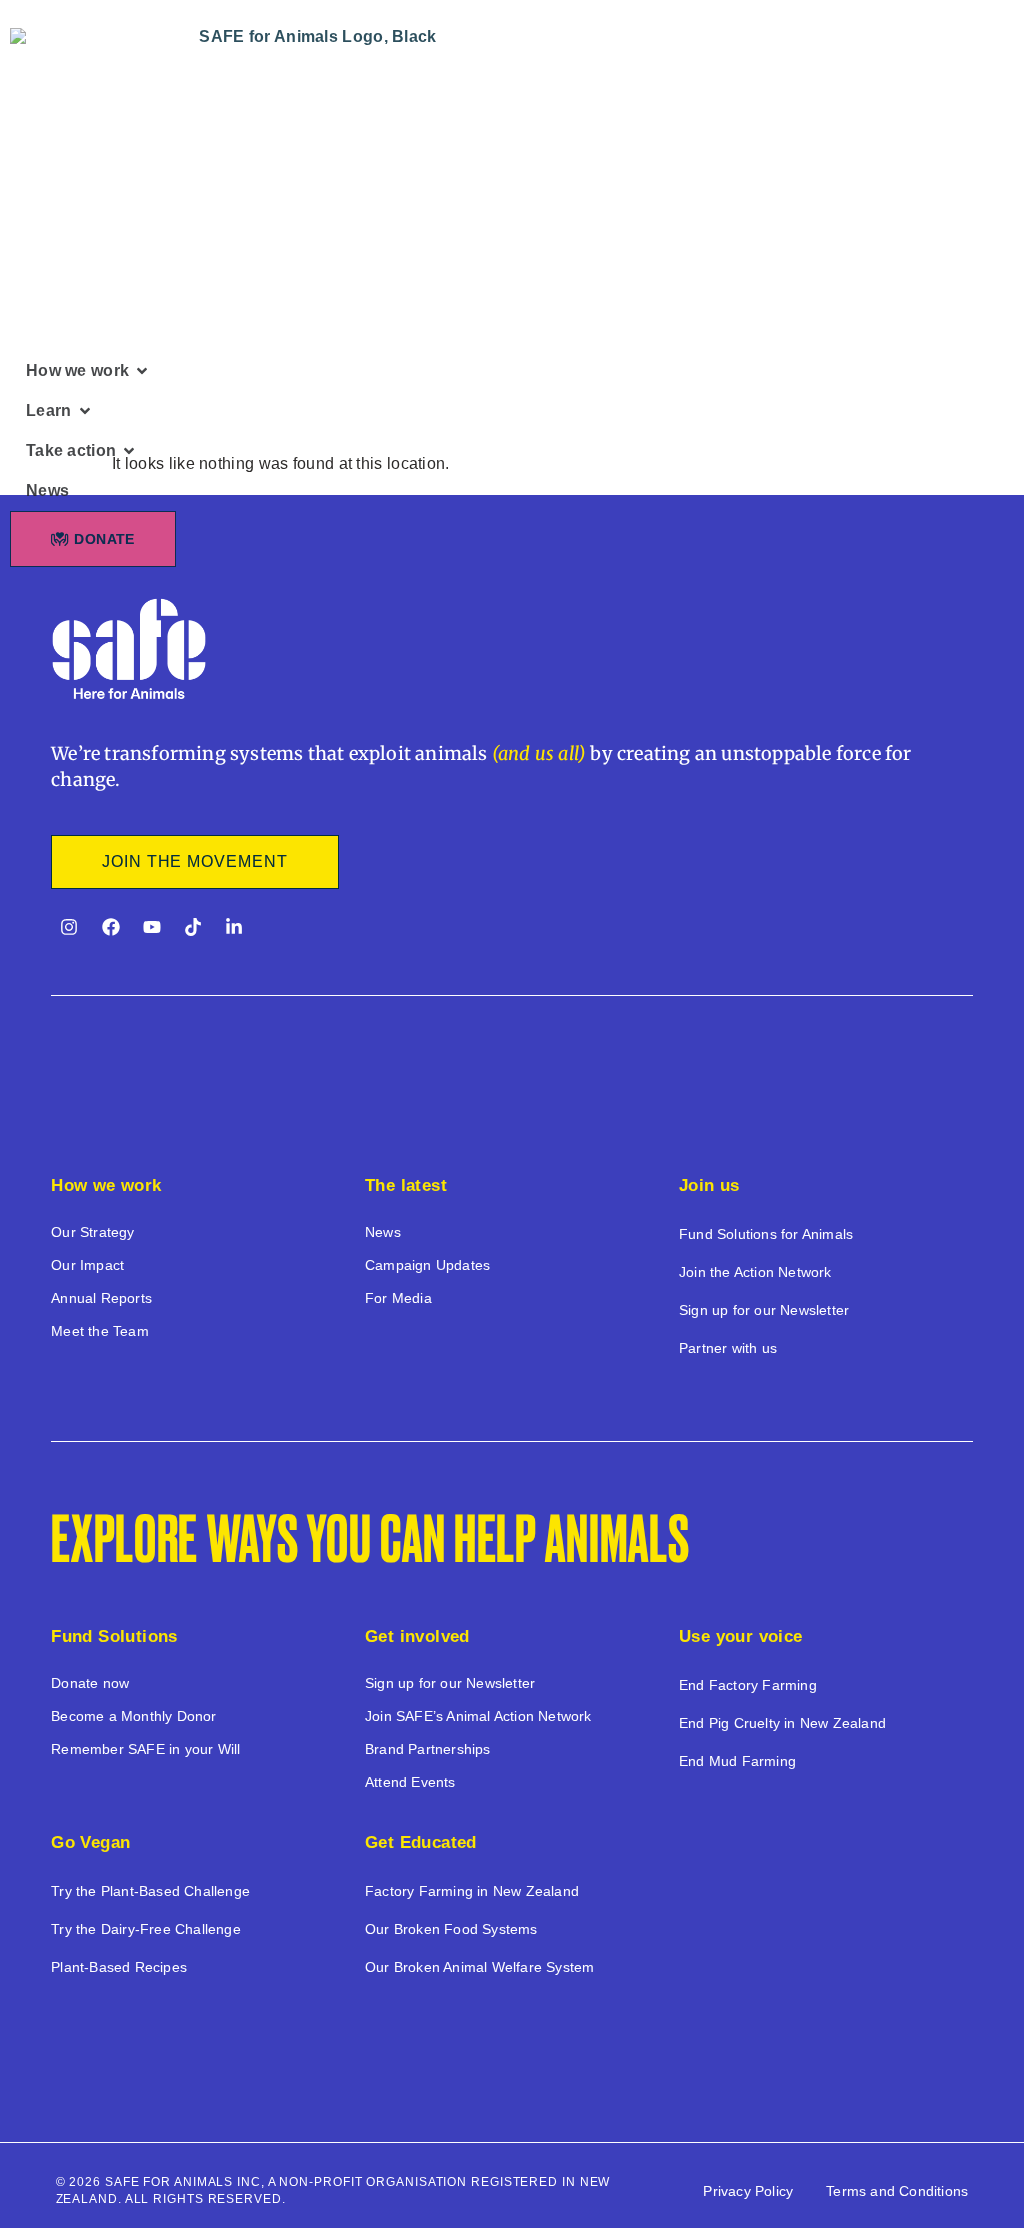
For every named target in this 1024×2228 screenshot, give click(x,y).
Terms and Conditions (897, 2191)
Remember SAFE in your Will (145, 1749)
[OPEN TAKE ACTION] (129, 451)
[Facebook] (111, 927)
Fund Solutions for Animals (766, 1234)
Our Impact (87, 1265)
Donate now (90, 1683)
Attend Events (410, 1782)
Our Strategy (92, 1232)
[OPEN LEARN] (85, 411)
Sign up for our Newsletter (764, 1310)
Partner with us (728, 1348)
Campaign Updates (427, 1265)
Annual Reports (101, 1298)
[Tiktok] (193, 927)
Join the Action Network (755, 1272)
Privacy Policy (748, 2191)
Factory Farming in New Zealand (472, 1891)
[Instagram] (69, 927)
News (383, 1232)
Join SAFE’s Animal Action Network (478, 1716)
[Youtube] (152, 927)
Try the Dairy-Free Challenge (146, 1929)
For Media (398, 1298)
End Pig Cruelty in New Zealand (782, 1723)
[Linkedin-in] (234, 927)
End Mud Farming (737, 1761)
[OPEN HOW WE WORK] (142, 371)
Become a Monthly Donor (133, 1716)
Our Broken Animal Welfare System (479, 1967)
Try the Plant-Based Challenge (150, 1891)
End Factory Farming (748, 1685)
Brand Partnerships (428, 1749)
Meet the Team (100, 1331)
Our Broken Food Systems (451, 1929)
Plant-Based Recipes (119, 1967)
